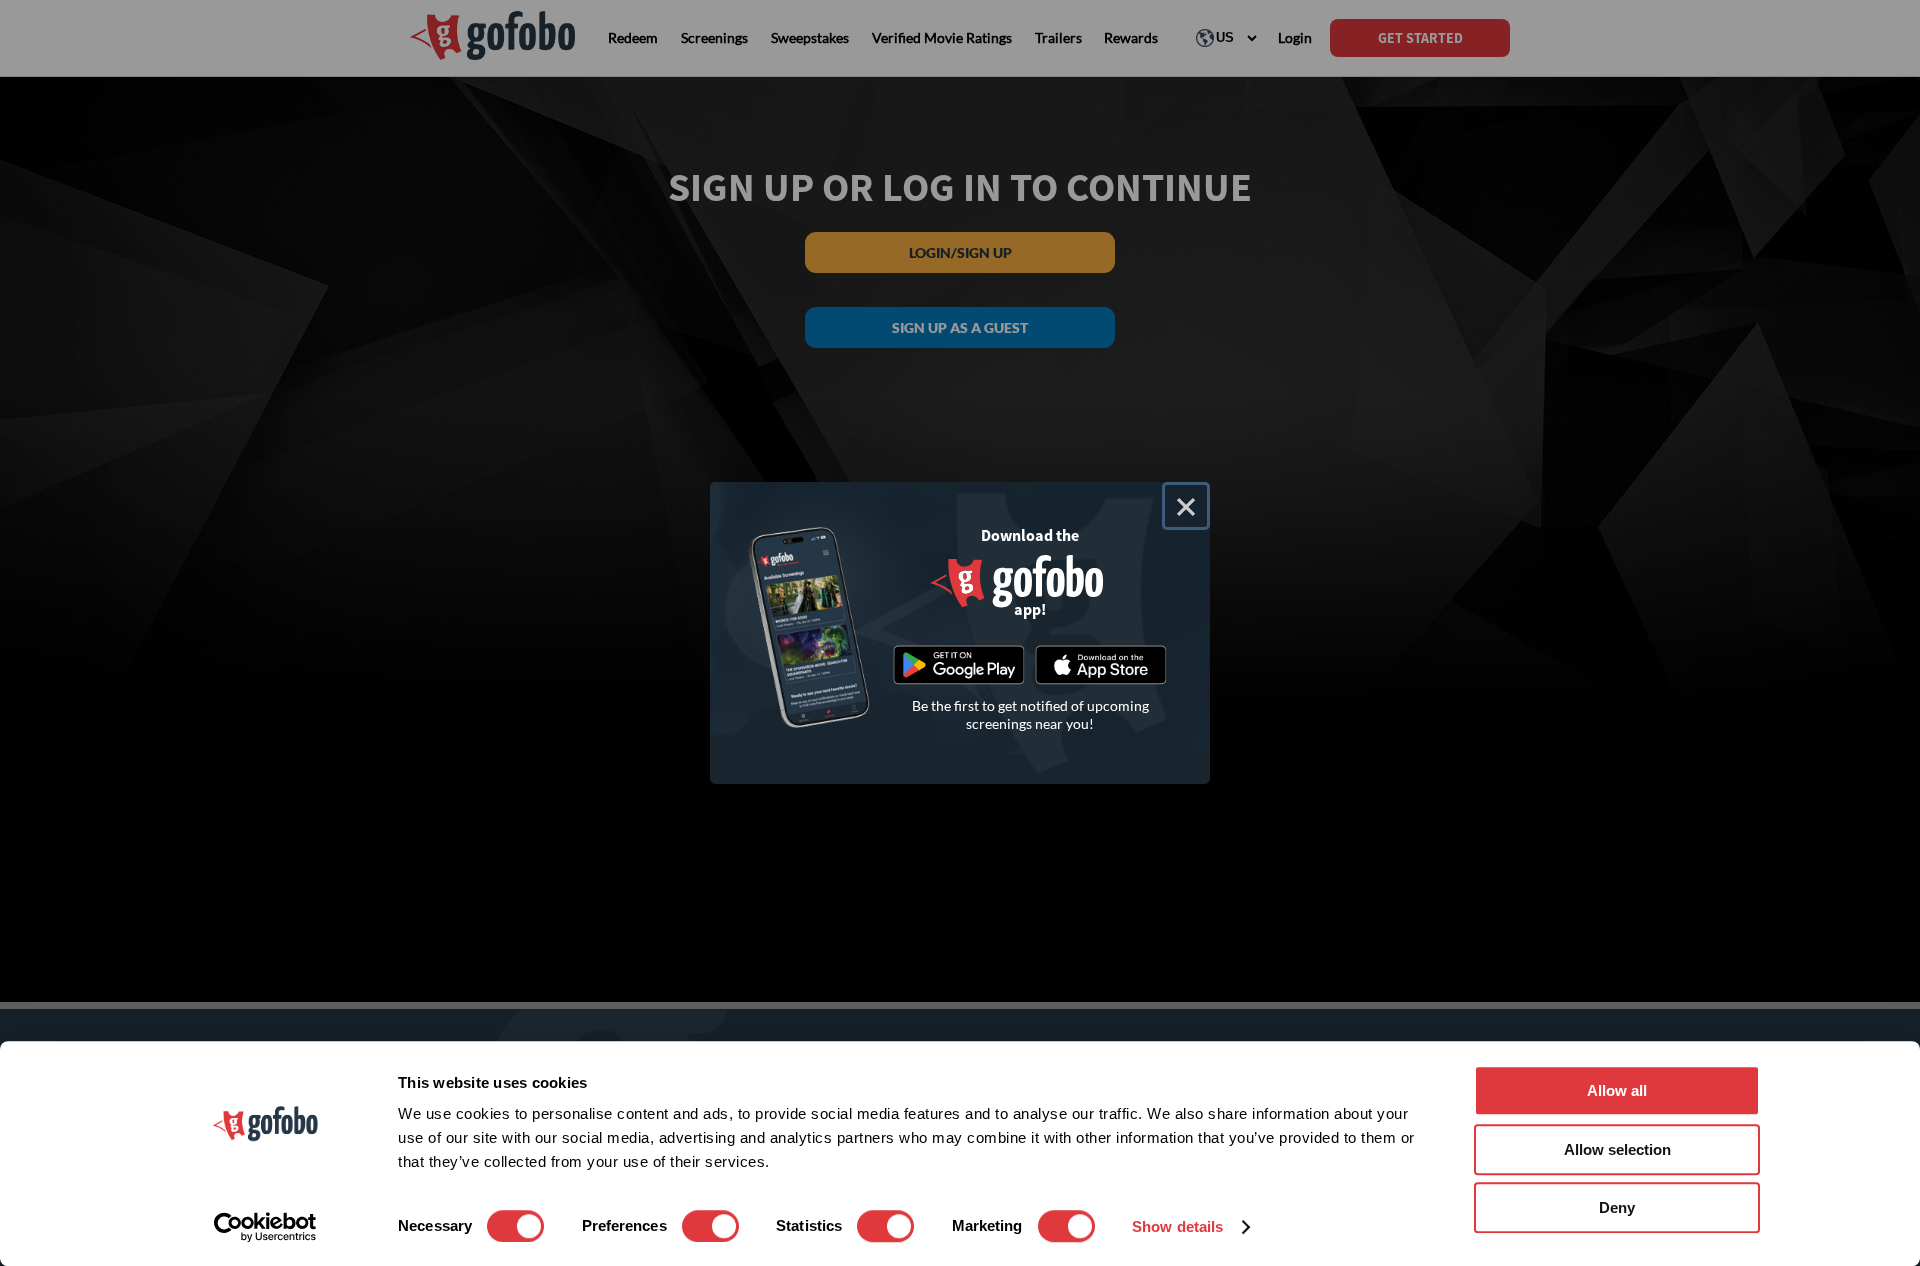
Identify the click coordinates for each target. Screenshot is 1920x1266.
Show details (1177, 1226)
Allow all (1617, 1090)
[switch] (710, 1226)
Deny (1617, 1207)
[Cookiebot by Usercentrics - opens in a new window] (265, 1227)
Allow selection (1617, 1149)
